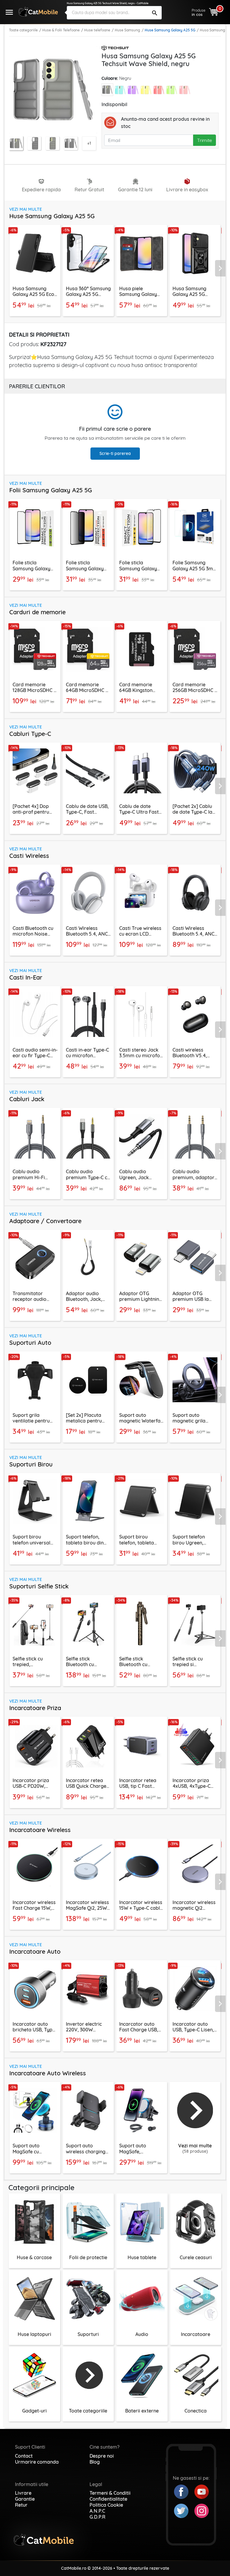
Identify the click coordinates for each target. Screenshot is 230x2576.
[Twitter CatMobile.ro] (184, 2510)
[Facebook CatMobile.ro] (184, 2491)
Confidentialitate (108, 2499)
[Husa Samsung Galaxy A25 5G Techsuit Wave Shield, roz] (185, 90)
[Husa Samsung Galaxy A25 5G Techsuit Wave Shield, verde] (172, 90)
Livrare (23, 2493)
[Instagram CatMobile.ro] (202, 2510)
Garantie (25, 2499)
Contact (24, 2456)
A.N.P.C (97, 2511)
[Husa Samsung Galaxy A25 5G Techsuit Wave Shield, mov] (133, 90)
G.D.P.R (97, 2517)
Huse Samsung (127, 30)
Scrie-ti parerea (115, 453)
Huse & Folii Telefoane (61, 30)
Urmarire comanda (37, 2462)
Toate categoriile (23, 30)
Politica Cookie (106, 2505)
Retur (21, 2505)
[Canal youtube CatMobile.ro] (202, 2491)
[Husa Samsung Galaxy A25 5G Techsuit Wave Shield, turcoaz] (120, 90)
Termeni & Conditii (110, 2493)
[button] (222, 268)
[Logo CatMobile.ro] (38, 12)
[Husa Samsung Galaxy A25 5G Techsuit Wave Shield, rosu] (159, 90)
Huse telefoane (97, 30)
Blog (95, 2462)
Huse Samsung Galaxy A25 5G (170, 30)
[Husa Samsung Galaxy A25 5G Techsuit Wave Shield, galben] (146, 90)
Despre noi (102, 2456)
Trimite (205, 140)
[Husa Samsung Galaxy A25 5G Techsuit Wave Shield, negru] (107, 90)
